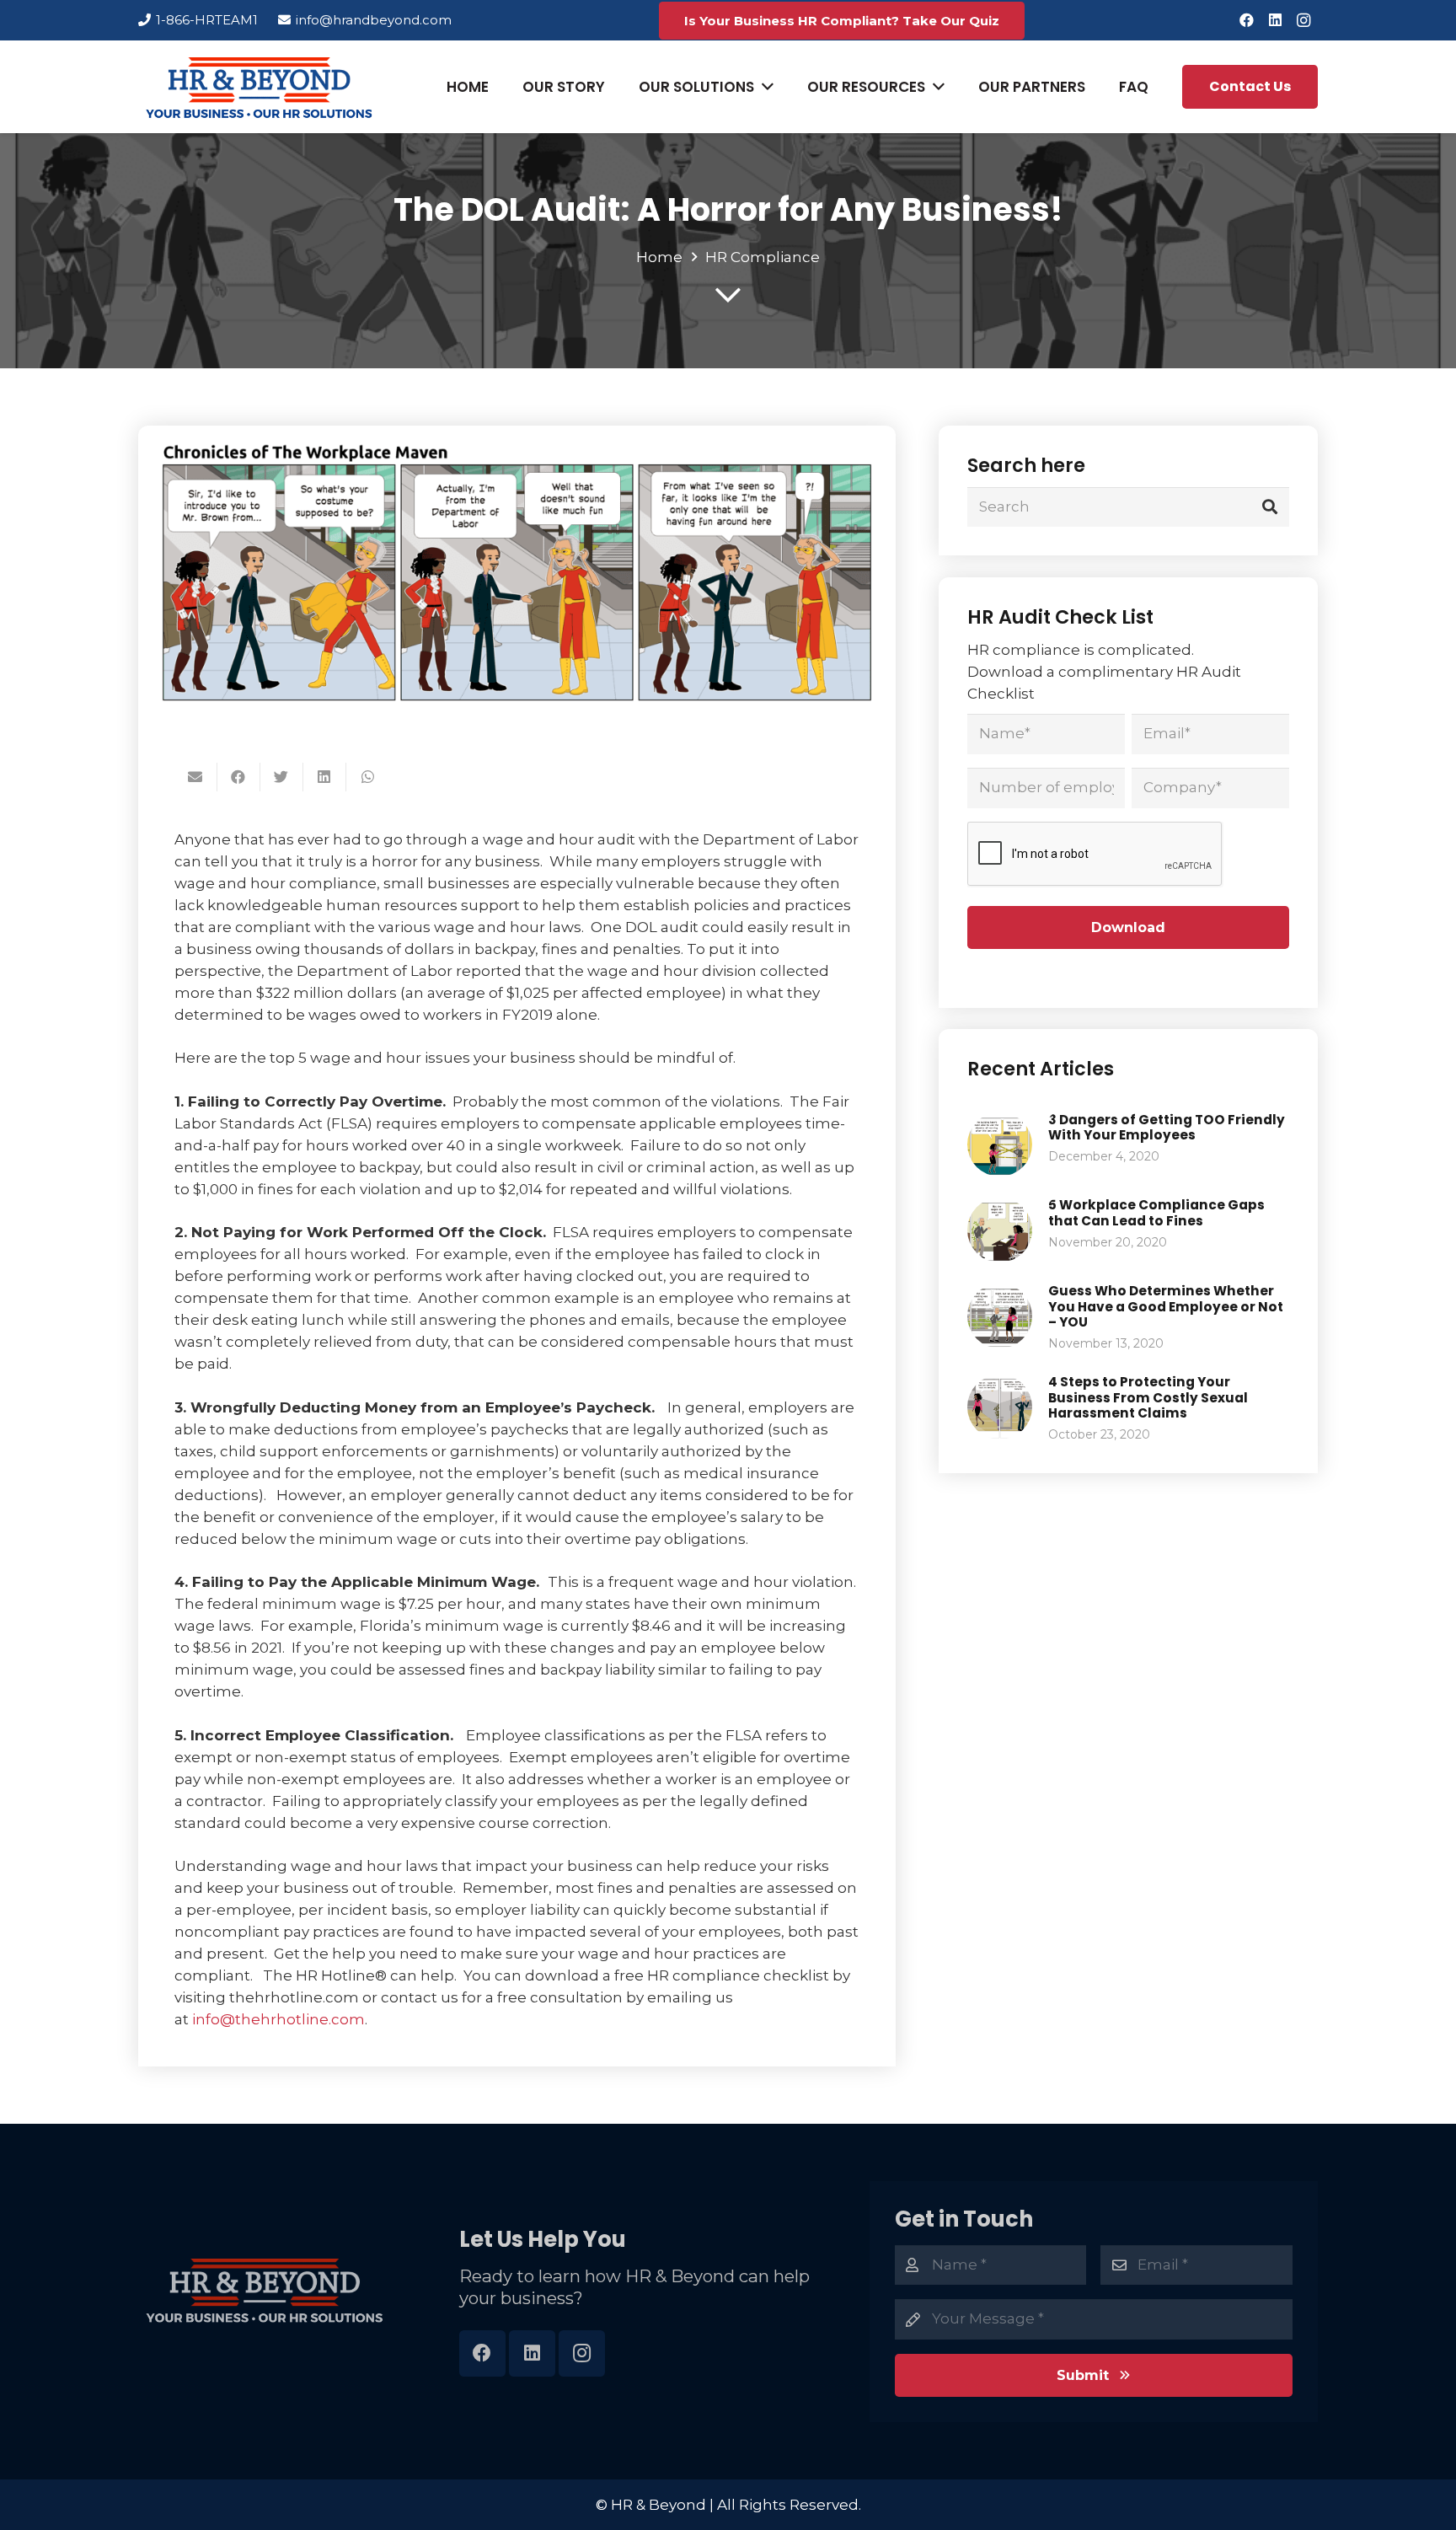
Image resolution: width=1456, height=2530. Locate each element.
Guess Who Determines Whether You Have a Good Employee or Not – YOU (1166, 1306)
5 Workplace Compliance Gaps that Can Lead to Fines (1156, 1212)
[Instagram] (1303, 20)
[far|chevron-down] (728, 295)
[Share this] (239, 777)
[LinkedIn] (1275, 20)
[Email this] (196, 777)
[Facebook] (1246, 20)
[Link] (259, 87)
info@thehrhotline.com (278, 2019)
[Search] (1270, 507)
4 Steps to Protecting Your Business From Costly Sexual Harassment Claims (1148, 1397)
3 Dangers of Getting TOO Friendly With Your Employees (1167, 1127)
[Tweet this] (282, 777)
